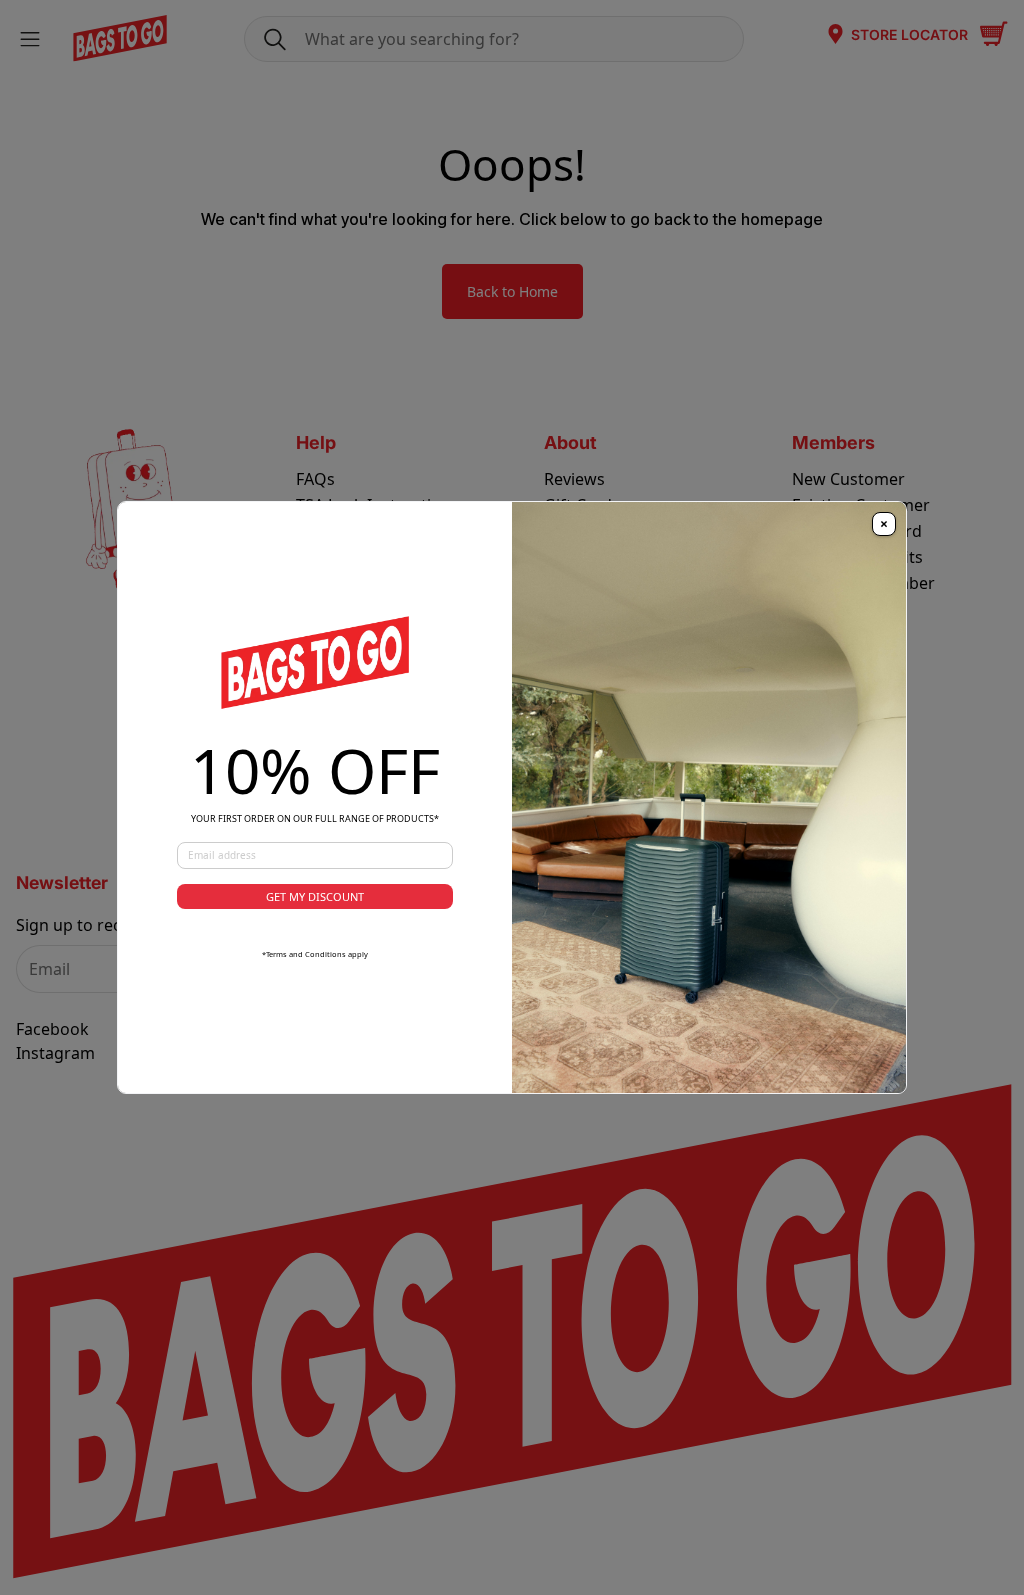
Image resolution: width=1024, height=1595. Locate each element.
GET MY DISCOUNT (315, 896)
